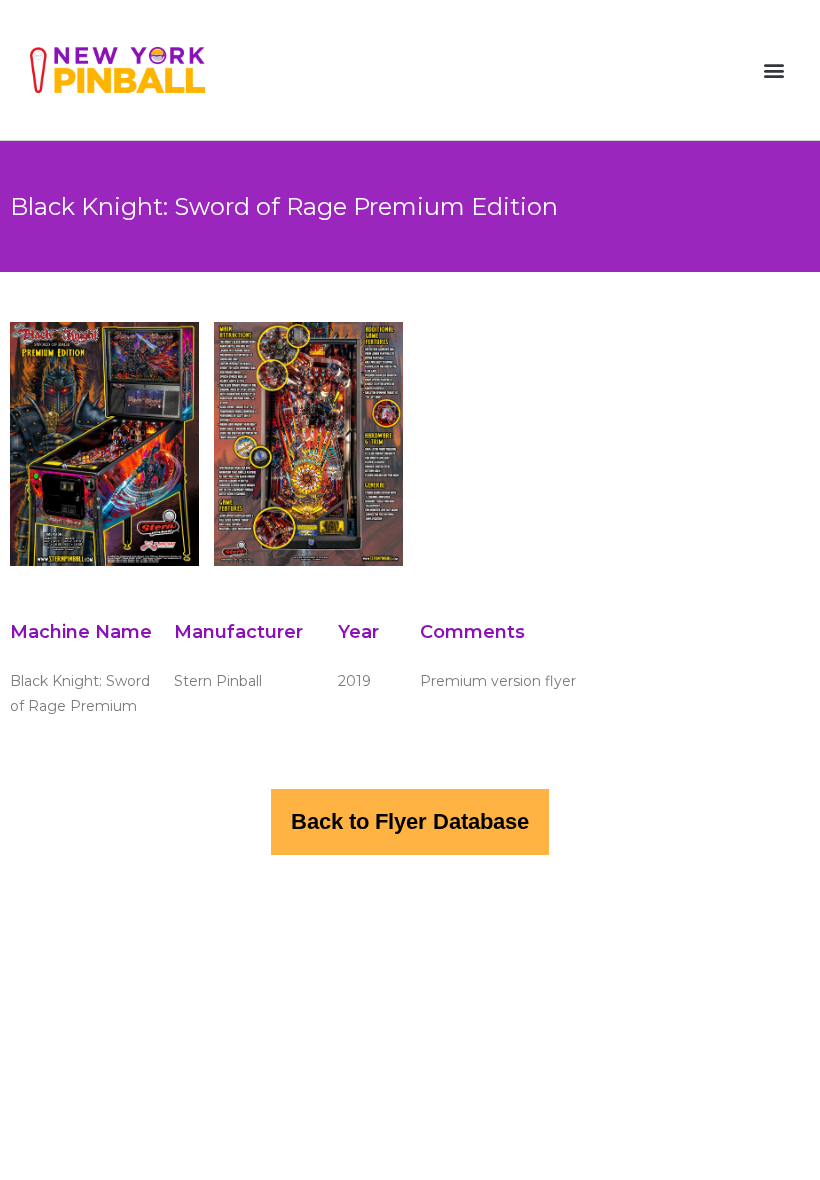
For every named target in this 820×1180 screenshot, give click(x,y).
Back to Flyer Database (410, 821)
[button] (773, 70)
